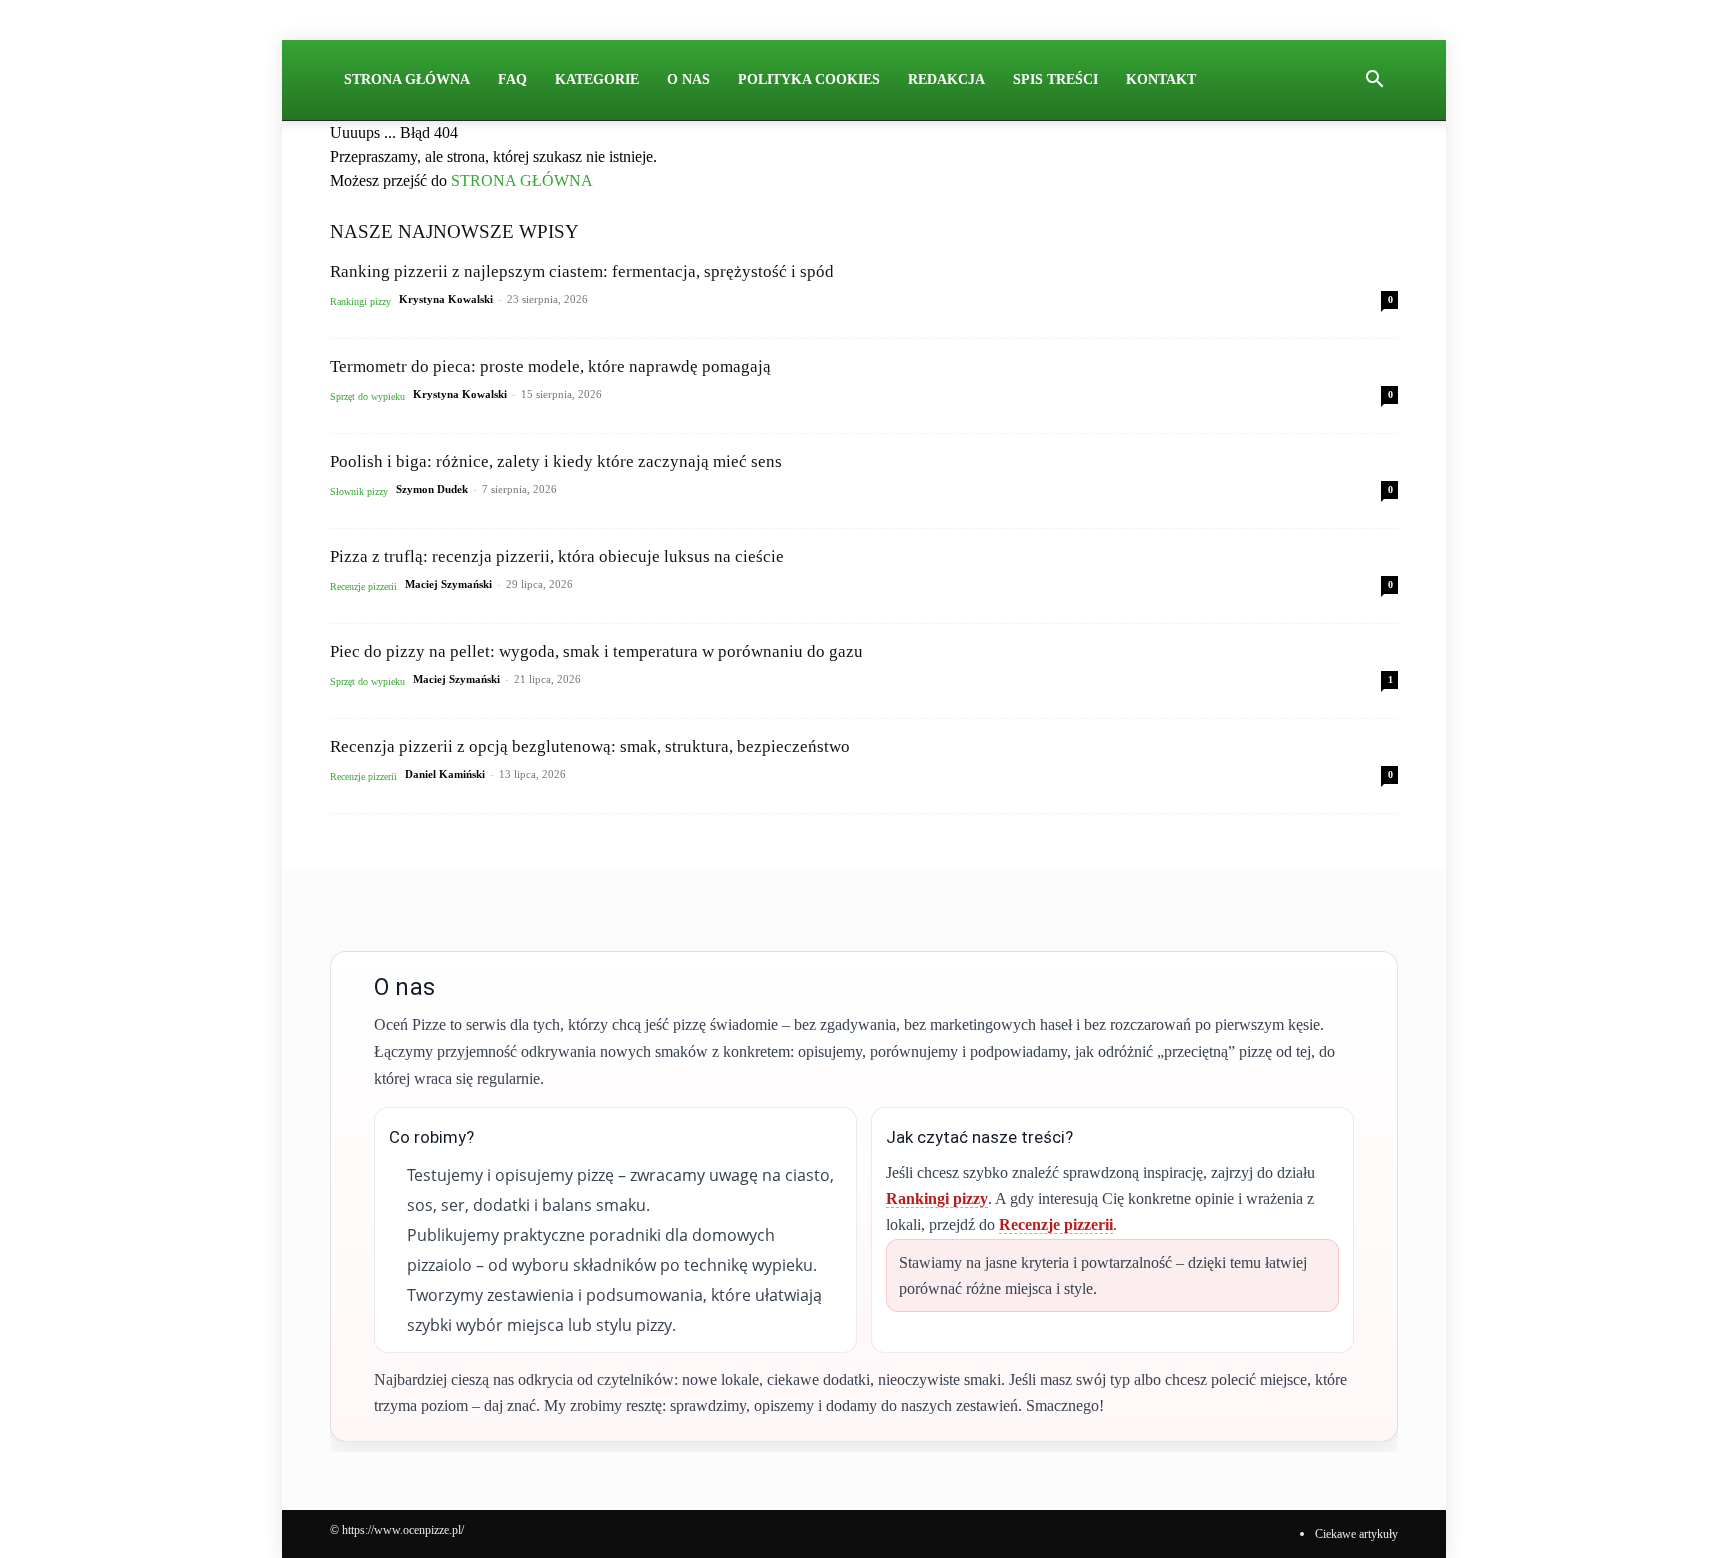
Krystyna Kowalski (446, 299)
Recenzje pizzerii (363, 586)
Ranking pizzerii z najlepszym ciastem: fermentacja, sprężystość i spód (582, 271)
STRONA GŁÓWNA (522, 180)
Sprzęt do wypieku (367, 396)
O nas (688, 79)
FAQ (512, 79)
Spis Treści (1055, 79)
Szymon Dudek (432, 489)
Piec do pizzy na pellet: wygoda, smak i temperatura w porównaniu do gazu (596, 651)
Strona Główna (407, 79)
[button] (1374, 81)
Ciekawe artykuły (1356, 1534)
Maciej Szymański (448, 584)
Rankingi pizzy (360, 301)
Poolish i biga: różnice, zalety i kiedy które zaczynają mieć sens (556, 461)
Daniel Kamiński (445, 774)
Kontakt (1161, 79)
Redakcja (946, 79)
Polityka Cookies (809, 79)
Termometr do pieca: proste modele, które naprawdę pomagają (550, 366)
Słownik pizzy (359, 491)
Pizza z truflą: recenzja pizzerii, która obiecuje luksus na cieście (557, 556)
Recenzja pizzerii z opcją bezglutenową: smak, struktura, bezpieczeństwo (590, 746)
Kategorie (597, 79)
